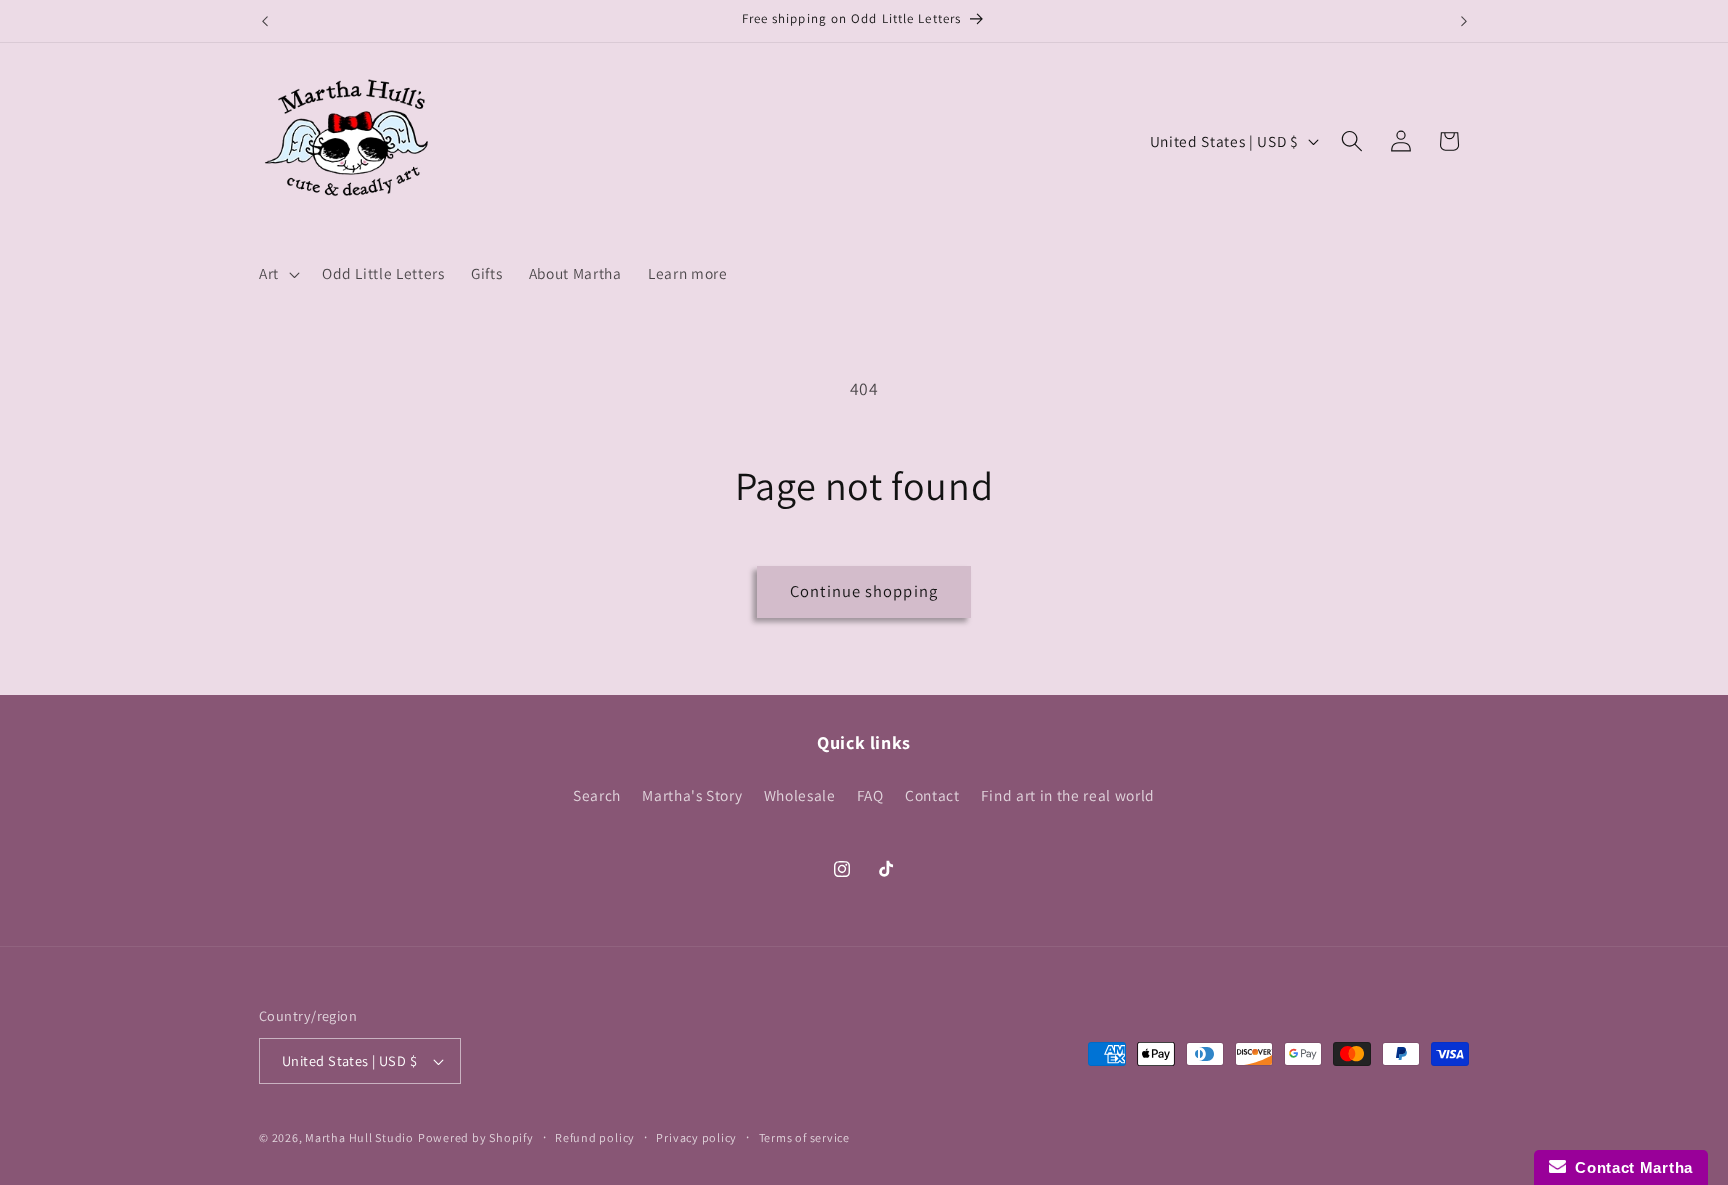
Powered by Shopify (476, 1137)
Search (597, 795)
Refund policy (595, 1137)
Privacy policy (696, 1137)
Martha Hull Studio (359, 1137)
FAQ (870, 795)
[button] (277, 274)
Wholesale (800, 795)
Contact (932, 795)
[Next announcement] (1464, 21)
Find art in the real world (1068, 795)
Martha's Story (692, 795)
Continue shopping (864, 591)
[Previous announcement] (265, 21)
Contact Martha (1629, 1167)
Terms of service (804, 1137)
